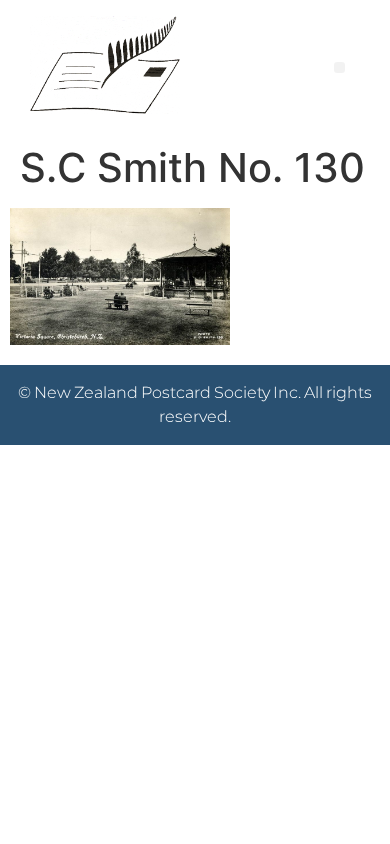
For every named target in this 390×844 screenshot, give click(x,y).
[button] (339, 67)
